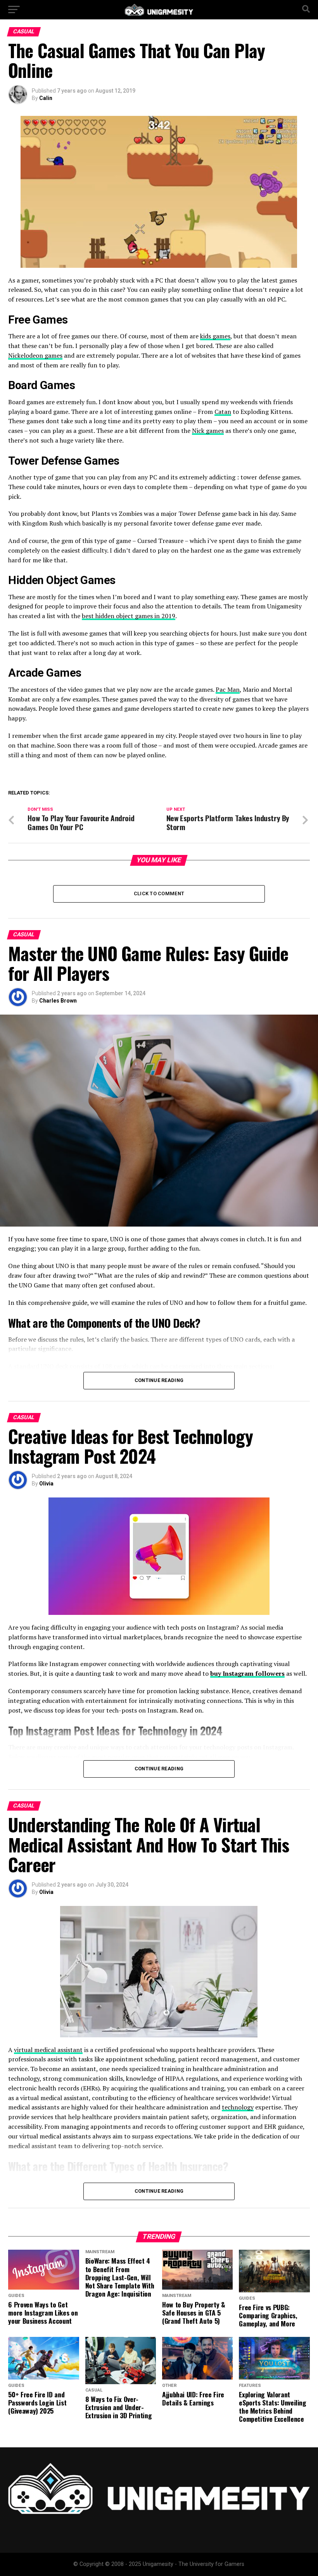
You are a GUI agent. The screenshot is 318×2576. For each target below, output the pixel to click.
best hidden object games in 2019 (129, 616)
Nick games (208, 431)
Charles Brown (58, 1001)
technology (238, 2107)
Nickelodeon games (35, 355)
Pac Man (228, 689)
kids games (215, 336)
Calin (46, 98)
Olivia (46, 1484)
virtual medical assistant (48, 2050)
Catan (223, 412)
